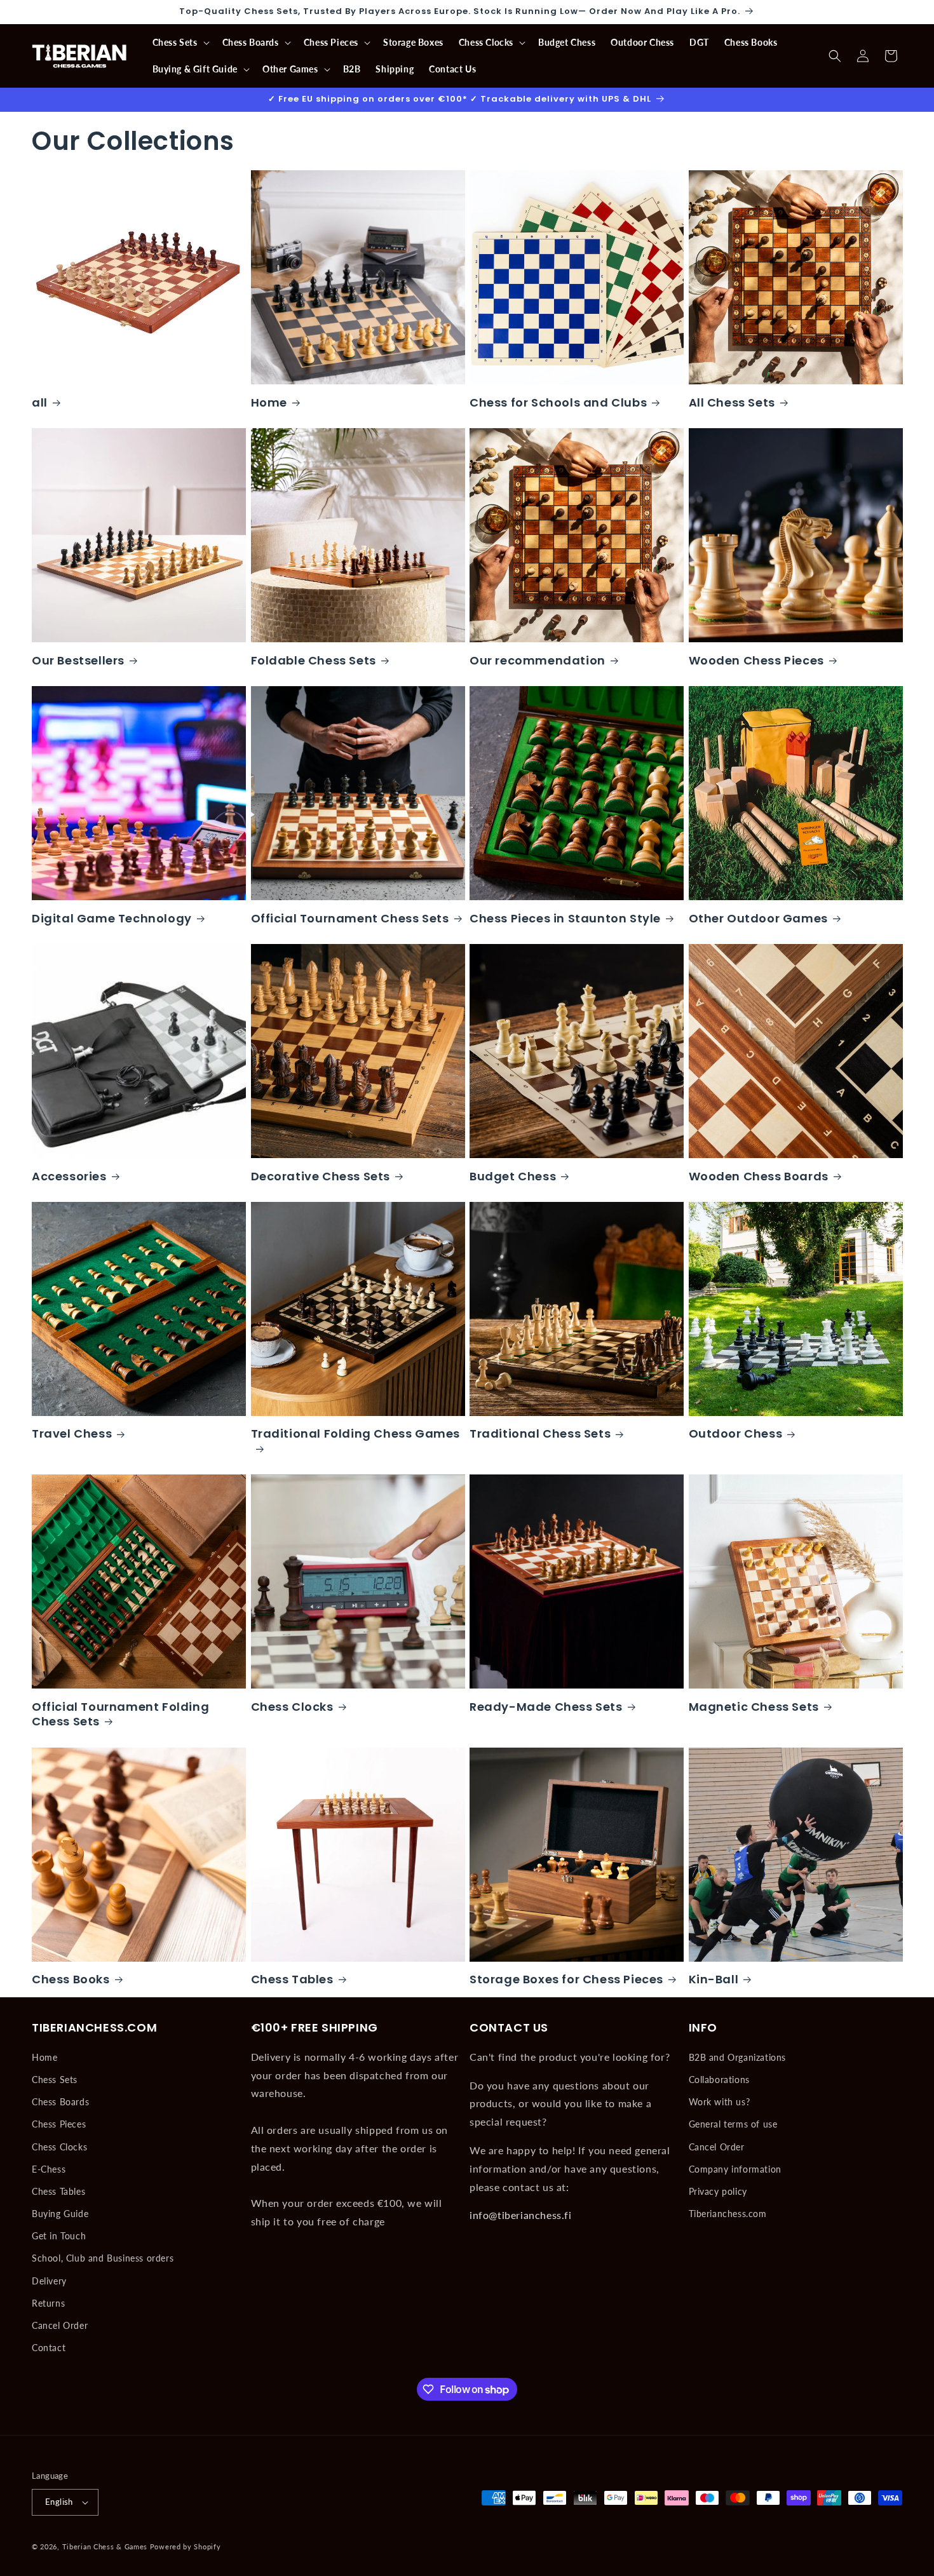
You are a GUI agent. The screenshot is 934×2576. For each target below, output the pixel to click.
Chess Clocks (292, 1707)
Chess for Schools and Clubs (558, 402)
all (40, 402)
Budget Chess (513, 1176)
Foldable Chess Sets (314, 660)
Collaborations (719, 2080)
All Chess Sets (732, 402)
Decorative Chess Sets (321, 1176)
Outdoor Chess (736, 1433)
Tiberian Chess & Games (105, 2546)
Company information (735, 2169)
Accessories (69, 1176)
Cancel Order (60, 2325)
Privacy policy (718, 2191)
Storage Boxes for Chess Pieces (566, 1979)
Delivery (49, 2281)
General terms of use (733, 2124)
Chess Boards (60, 2102)
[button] (180, 43)
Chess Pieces (59, 2124)
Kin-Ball (714, 1979)
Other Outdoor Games (758, 918)
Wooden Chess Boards (759, 1176)
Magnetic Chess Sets (754, 1707)
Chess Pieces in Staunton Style (565, 918)
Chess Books (71, 1979)
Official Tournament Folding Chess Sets (120, 1714)
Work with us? (720, 2102)
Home (269, 402)
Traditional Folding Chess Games (356, 1434)
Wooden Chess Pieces (756, 660)
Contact (49, 2348)
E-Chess (49, 2169)
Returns (48, 2303)
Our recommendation (538, 660)
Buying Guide (60, 2214)
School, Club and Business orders (103, 2258)
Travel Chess (72, 1433)
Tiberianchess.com (728, 2214)
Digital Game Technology (112, 918)
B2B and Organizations (738, 2057)
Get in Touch (59, 2236)
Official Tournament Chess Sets (350, 918)
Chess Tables (292, 1979)
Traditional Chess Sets (540, 1433)
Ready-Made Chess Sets (546, 1707)
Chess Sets (55, 2080)
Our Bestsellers (78, 660)
